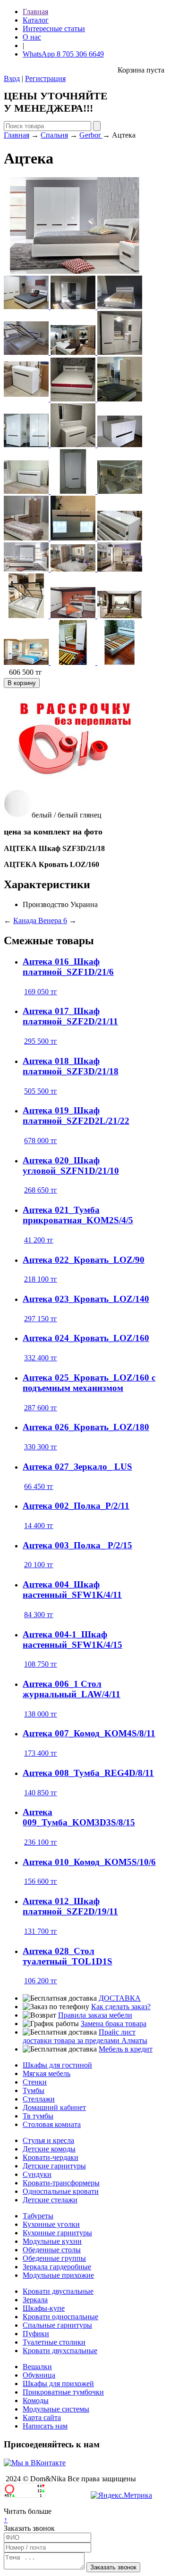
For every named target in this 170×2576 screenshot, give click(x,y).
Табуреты (38, 2216)
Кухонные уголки (51, 2224)
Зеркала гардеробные (57, 2267)
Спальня (54, 135)
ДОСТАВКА (120, 1998)
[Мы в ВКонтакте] (35, 2463)
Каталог (36, 20)
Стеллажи (39, 2099)
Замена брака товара (114, 2024)
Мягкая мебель (47, 2073)
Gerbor (91, 135)
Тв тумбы (38, 2116)
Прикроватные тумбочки (63, 2392)
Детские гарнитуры (54, 2166)
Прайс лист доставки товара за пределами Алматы (85, 2036)
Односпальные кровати (61, 2191)
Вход (12, 78)
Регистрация (45, 78)
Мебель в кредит (126, 2049)
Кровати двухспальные (60, 2351)
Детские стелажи (50, 2200)
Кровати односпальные (60, 2317)
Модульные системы (56, 2409)
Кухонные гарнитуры (57, 2233)
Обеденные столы (52, 2250)
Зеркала (35, 2300)
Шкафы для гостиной (57, 2065)
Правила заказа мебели (95, 2015)
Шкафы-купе (44, 2308)
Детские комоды (49, 2149)
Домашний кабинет (54, 2107)
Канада (26, 920)
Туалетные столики (54, 2342)
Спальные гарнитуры (57, 2325)
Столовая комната (52, 2124)
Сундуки (37, 2174)
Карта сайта (42, 2417)
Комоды (36, 2400)
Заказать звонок (29, 2528)
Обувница (39, 2375)
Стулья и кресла (48, 2140)
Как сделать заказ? (121, 2007)
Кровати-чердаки (51, 2157)
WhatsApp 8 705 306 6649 (63, 54)
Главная (35, 12)
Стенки (35, 2082)
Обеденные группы (54, 2258)
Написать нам (45, 2426)
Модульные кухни (52, 2241)
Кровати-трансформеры (61, 2183)
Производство (46, 904)
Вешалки (37, 2367)
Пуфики (36, 2334)
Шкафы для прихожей (58, 2384)
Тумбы (34, 2090)
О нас (32, 37)
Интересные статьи (54, 29)
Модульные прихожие (58, 2275)
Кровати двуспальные (58, 2291)
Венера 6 (53, 920)
